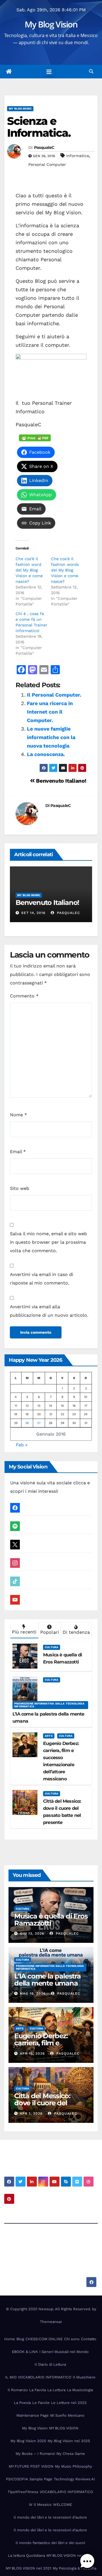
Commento (24, 996)
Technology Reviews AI (74, 2479)
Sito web (20, 1188)
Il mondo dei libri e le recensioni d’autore (50, 2517)
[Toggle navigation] (49, 72)
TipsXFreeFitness (23, 2492)
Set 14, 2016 (33, 913)
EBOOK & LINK (25, 2352)
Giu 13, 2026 (32, 1933)
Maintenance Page (33, 2415)
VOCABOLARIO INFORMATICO (66, 2492)
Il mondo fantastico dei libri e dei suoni (50, 2543)
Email (18, 1152)
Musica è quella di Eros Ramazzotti (51, 1920)
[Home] (9, 72)
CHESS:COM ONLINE (44, 2339)
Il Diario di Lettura (50, 2364)
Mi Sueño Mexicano (67, 2415)
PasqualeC (44, 147)
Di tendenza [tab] (76, 1632)
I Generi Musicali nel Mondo (64, 2352)
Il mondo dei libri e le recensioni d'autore (50, 2530)
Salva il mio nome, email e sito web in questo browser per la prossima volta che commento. (48, 1242)
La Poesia (22, 2403)
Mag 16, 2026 (33, 1993)
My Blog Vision (51, 24)
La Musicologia (80, 2390)
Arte (49, 1736)
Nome (18, 1115)
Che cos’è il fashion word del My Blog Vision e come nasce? (29, 570)
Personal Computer (47, 164)
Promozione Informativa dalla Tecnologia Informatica (49, 1705)
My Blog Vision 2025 (28, 2441)
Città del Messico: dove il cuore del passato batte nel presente (42, 2106)
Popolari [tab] (50, 1632)
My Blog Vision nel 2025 (69, 2441)
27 (39, 1423)
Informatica (78, 156)
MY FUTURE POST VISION (31, 2466)
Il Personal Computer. (54, 695)
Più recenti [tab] (24, 1632)
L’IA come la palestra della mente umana (47, 1980)
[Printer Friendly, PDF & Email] (35, 438)
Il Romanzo (18, 2390)
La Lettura (56, 2390)
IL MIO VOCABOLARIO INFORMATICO (38, 2377)
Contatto (89, 2339)
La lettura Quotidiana (26, 2555)
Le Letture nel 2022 (69, 2403)
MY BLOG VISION (64, 2428)
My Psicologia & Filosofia (75, 2568)
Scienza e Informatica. (39, 127)
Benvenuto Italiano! (61, 781)
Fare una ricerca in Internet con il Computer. (50, 712)
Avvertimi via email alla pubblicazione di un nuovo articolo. (49, 1311)
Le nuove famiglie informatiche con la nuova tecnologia (51, 737)
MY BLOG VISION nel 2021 (28, 2568)
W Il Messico (40, 2505)
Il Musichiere (84, 2377)
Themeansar (51, 2322)
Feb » (22, 1445)
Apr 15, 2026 (32, 2053)
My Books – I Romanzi (35, 2454)
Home (10, 2339)
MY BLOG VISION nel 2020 (70, 2555)
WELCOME (62, 2505)
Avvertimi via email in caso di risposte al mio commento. (42, 1279)
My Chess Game (71, 2454)
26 (27, 1423)
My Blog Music (20, 109)
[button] (91, 71)
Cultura (52, 1647)
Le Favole (41, 2403)
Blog (20, 2339)
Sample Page (41, 2479)
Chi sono (72, 2339)
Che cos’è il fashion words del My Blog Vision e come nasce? (65, 570)
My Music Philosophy (74, 2466)
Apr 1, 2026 (31, 2114)
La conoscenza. (46, 754)
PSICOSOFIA (17, 2479)
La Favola (38, 2390)
